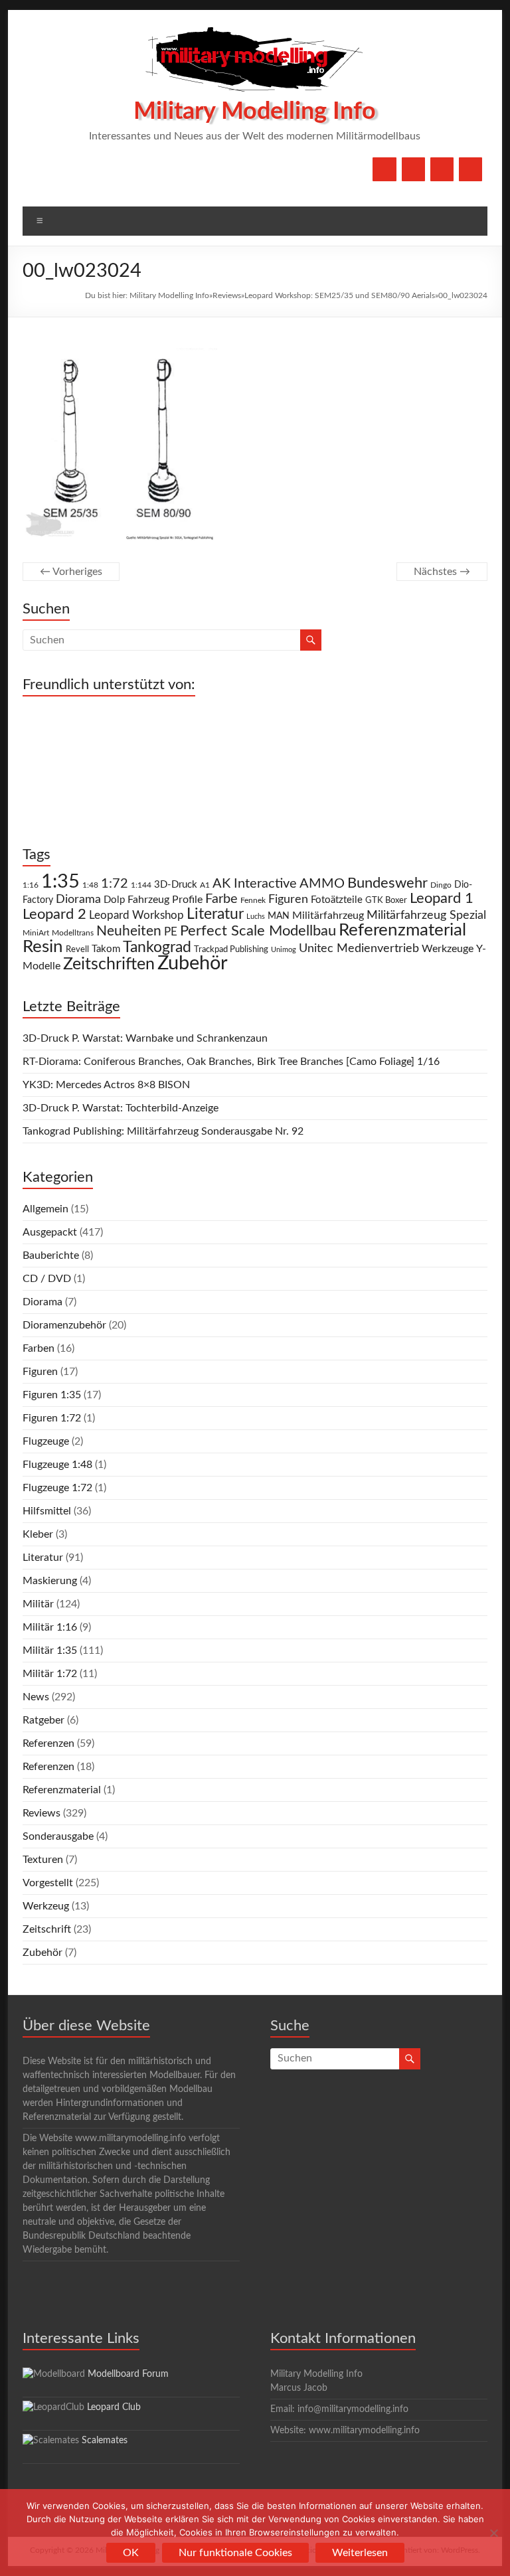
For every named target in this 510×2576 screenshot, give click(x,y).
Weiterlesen (360, 2553)
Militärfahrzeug (328, 916)
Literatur (215, 914)
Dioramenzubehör (64, 1325)
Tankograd (157, 947)
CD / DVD (47, 1279)
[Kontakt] (442, 169)
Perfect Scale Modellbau (258, 931)
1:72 (115, 884)
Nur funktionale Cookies (235, 2553)
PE (171, 932)
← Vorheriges (71, 572)
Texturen (43, 1860)
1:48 (90, 885)
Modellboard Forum (128, 2374)
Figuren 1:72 (52, 1418)
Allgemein (45, 1209)
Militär (38, 1604)
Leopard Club (114, 2407)
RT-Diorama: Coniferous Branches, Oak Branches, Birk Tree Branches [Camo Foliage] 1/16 (231, 1062)
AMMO (322, 884)
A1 (205, 885)
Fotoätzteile (337, 900)
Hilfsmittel (47, 1511)
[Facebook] (384, 169)
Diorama (78, 899)
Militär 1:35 (50, 1650)
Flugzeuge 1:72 (57, 1488)
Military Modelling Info (255, 112)
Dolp (114, 900)
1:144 (141, 885)
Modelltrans (73, 933)
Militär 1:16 (50, 1627)
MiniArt (36, 933)
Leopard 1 (442, 899)
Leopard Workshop (136, 915)
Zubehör (193, 963)
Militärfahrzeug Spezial (426, 915)
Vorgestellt (48, 1883)
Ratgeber (43, 1720)
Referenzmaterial (402, 930)
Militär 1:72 (50, 1674)
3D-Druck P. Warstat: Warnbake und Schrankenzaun (145, 1038)
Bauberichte (51, 1255)
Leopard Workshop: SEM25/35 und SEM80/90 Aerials (340, 295)
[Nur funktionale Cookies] (493, 2533)
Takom (106, 949)
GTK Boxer (386, 901)
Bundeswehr (387, 883)
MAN (279, 916)
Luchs (256, 917)
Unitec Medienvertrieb (359, 948)
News (36, 1697)
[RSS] (470, 169)
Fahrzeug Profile (165, 900)
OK (131, 2553)
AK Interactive (255, 884)
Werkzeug (46, 1906)
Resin (43, 947)
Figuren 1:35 (52, 1395)
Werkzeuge (448, 949)
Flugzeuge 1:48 (57, 1465)
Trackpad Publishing (231, 950)
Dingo (441, 885)
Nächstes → (442, 572)
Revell (77, 950)
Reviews (227, 295)
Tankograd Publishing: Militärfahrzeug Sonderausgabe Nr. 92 (163, 1131)
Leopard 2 (54, 914)
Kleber (38, 1534)
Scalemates (105, 2441)
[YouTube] (413, 169)
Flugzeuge (46, 1441)
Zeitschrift (47, 1929)
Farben (39, 1348)
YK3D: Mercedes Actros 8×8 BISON (106, 1085)
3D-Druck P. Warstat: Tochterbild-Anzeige (121, 1108)
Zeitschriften (109, 964)
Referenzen (48, 1743)
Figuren (288, 900)
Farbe (221, 899)
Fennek (253, 901)
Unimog (284, 950)
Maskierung (50, 1581)
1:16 (31, 885)
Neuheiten (129, 931)
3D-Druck (176, 885)
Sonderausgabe (58, 1836)
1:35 (60, 882)
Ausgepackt (50, 1232)
